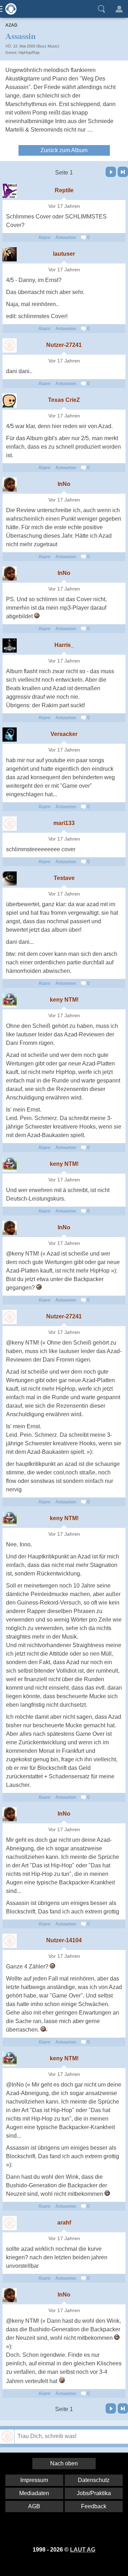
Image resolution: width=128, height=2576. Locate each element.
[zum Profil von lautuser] (10, 254)
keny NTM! (64, 1000)
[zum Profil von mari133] (10, 824)
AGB (34, 2506)
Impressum (34, 2480)
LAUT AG (83, 2550)
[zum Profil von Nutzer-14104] (10, 1941)
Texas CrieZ (64, 400)
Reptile (64, 190)
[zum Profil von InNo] (10, 484)
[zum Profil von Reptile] (10, 191)
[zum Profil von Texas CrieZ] (10, 400)
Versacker (64, 734)
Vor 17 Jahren (64, 206)
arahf (64, 2223)
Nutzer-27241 (64, 345)
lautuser (64, 254)
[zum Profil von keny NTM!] (10, 1000)
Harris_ (64, 645)
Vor (111, 172)
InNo (64, 484)
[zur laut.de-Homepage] (9, 9)
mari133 (64, 823)
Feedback (94, 2506)
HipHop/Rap (29, 52)
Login (119, 9)
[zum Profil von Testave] (10, 879)
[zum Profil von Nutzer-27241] (10, 345)
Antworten (66, 237)
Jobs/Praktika (94, 2493)
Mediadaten (34, 2493)
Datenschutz (94, 2480)
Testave (64, 878)
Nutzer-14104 (64, 1940)
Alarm (44, 237)
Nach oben (64, 2463)
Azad (11, 25)
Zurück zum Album (64, 150)
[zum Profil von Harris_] (10, 646)
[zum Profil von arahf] (10, 2223)
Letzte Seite (123, 172)
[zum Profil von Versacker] (10, 735)
